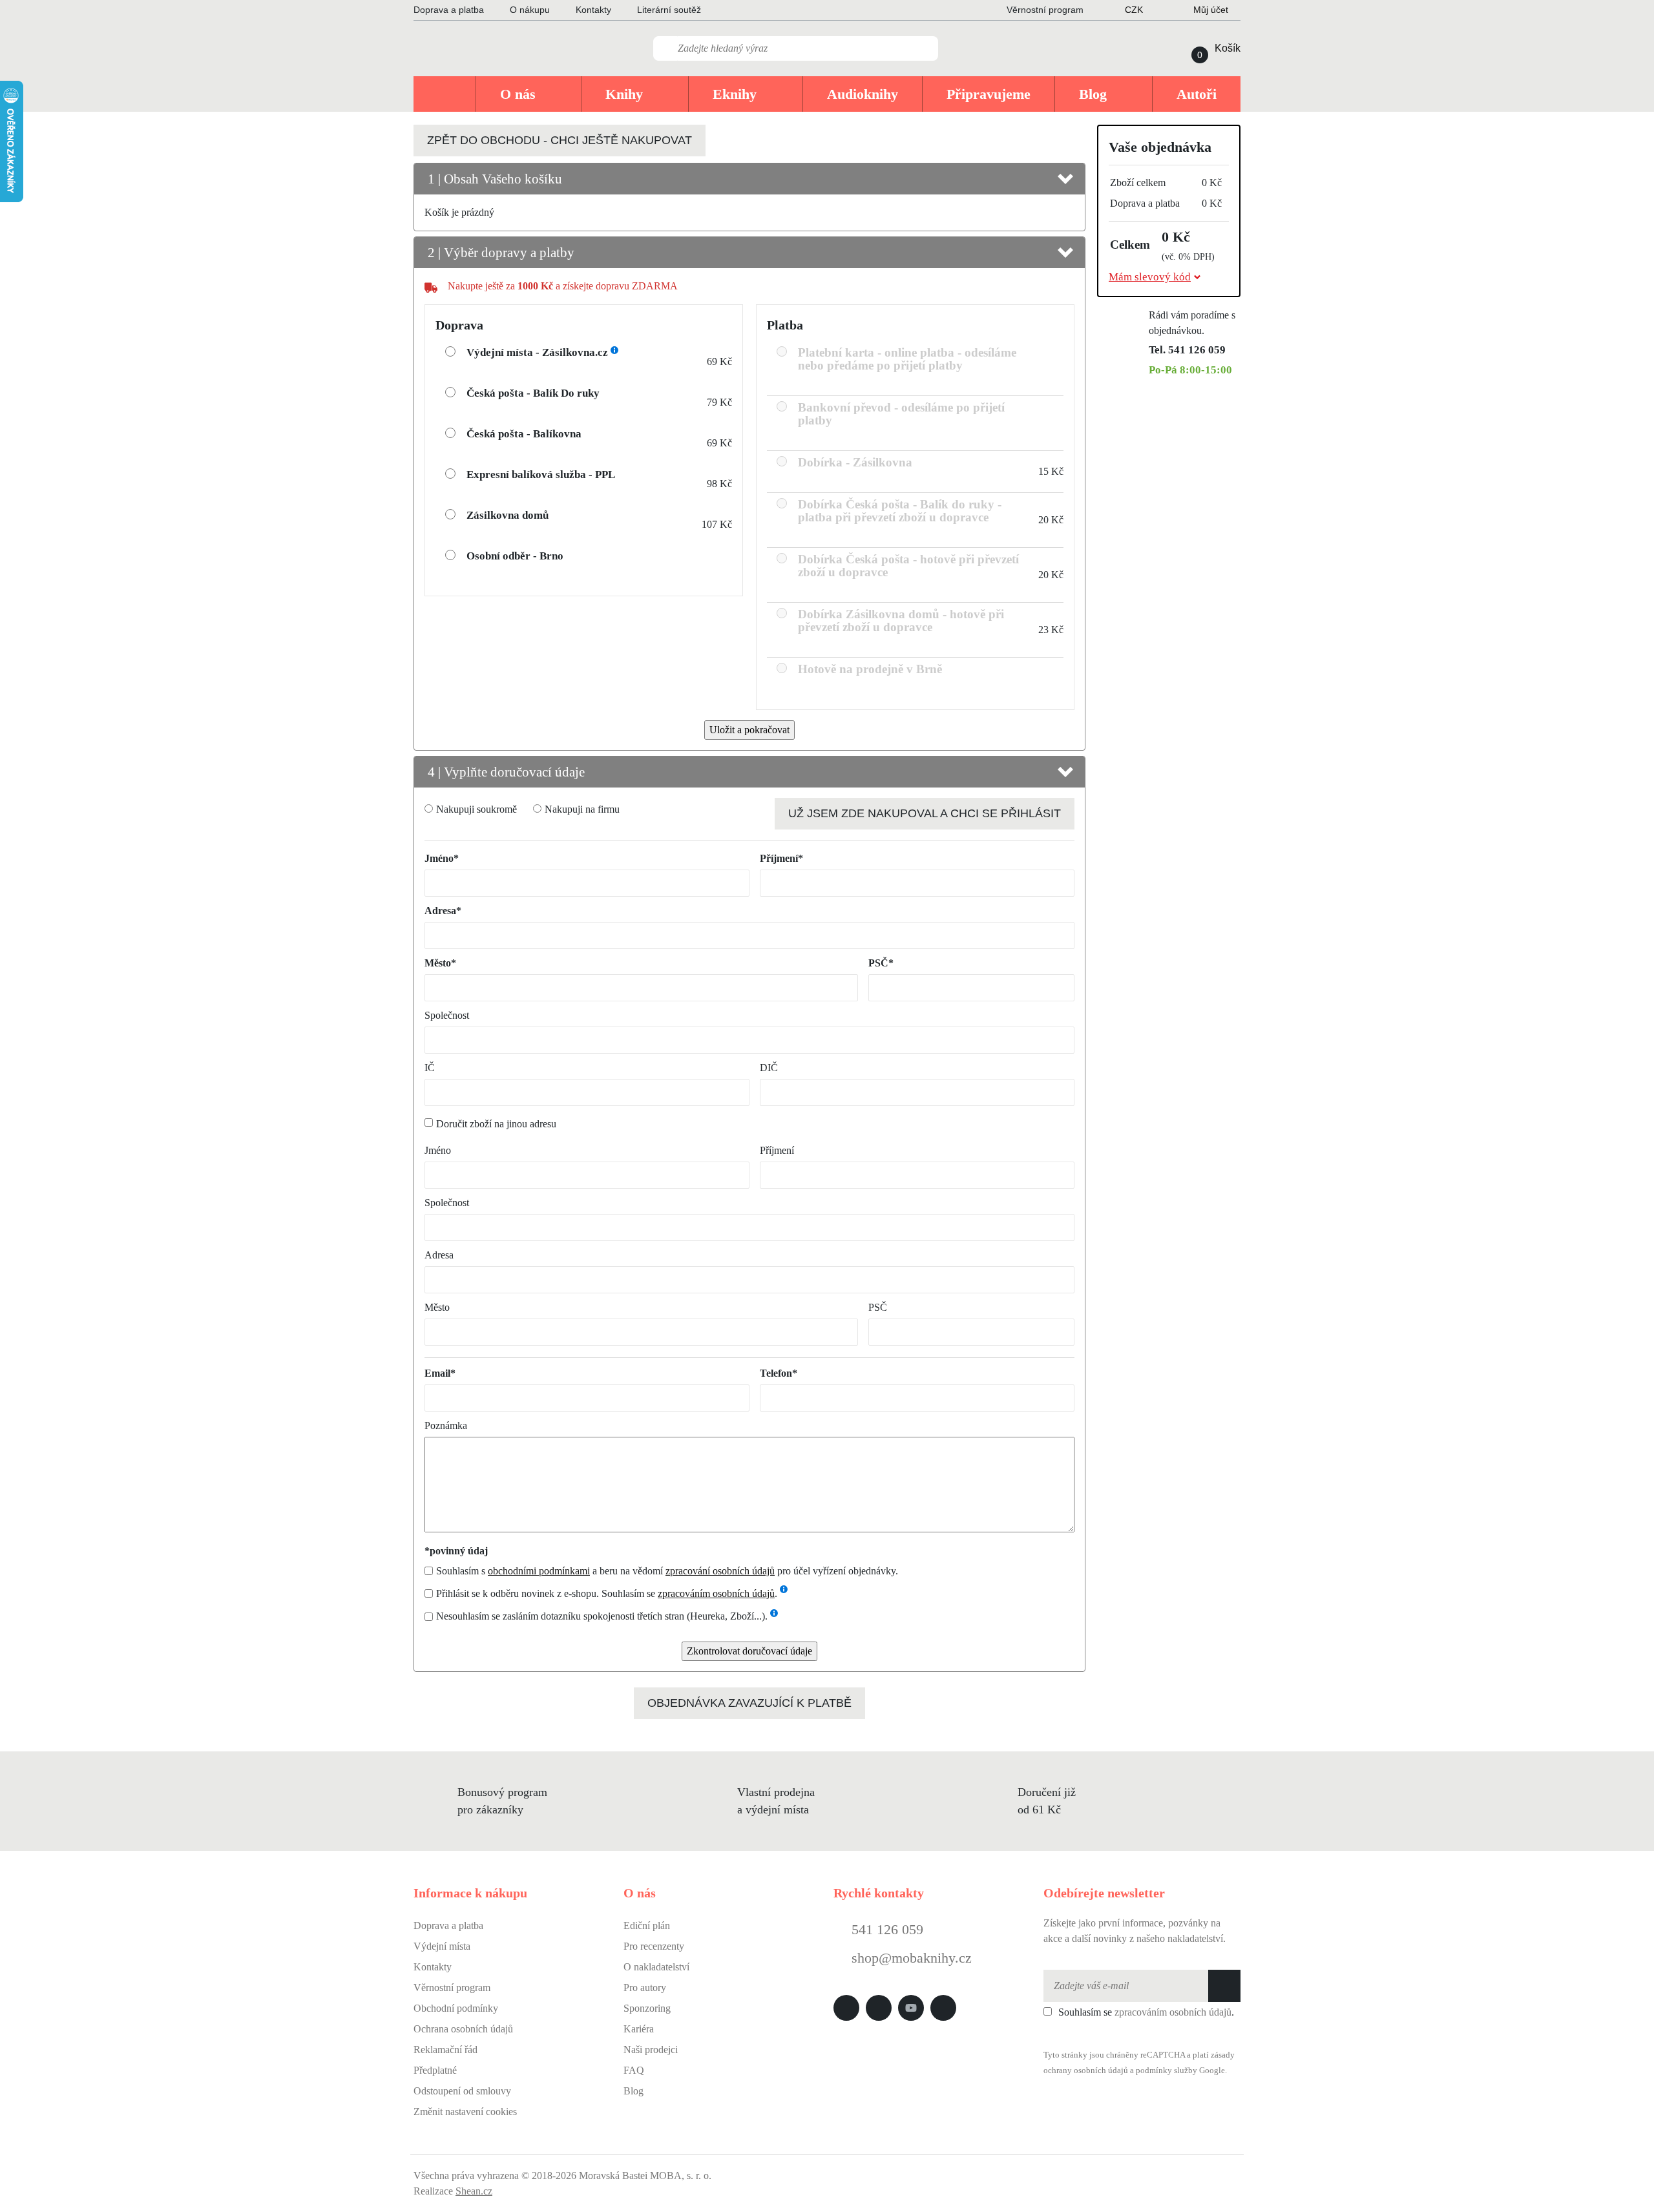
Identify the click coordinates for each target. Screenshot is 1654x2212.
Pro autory (645, 1988)
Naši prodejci (651, 2050)
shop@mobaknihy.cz (912, 1958)
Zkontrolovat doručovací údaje (749, 1651)
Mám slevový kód (1150, 277)
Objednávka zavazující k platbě (749, 1703)
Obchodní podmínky (456, 2008)
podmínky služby (1167, 2071)
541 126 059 (885, 1929)
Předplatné (435, 2070)
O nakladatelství (656, 1967)
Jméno (438, 1150)
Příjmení (777, 1150)
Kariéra (639, 2029)
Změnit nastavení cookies (465, 2112)
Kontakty (593, 10)
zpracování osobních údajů (720, 1571)
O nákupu (530, 10)
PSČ (878, 1307)
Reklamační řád (445, 2050)
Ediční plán (647, 1925)
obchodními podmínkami (539, 1571)
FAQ (634, 2070)
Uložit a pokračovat (749, 730)
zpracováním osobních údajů (716, 1593)
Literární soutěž (669, 10)
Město (437, 1307)
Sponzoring (647, 2008)
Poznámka (446, 1425)
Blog (633, 2091)
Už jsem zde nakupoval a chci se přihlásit (925, 813)
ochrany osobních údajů (1086, 2071)
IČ (430, 1068)
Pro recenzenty (654, 1946)
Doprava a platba (449, 10)
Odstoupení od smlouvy (462, 2091)
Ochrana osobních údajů (463, 2029)
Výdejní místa (442, 1946)
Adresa (439, 1255)
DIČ (769, 1068)
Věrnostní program (452, 1988)
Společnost (447, 1015)
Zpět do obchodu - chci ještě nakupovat (560, 140)
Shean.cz (474, 2191)
